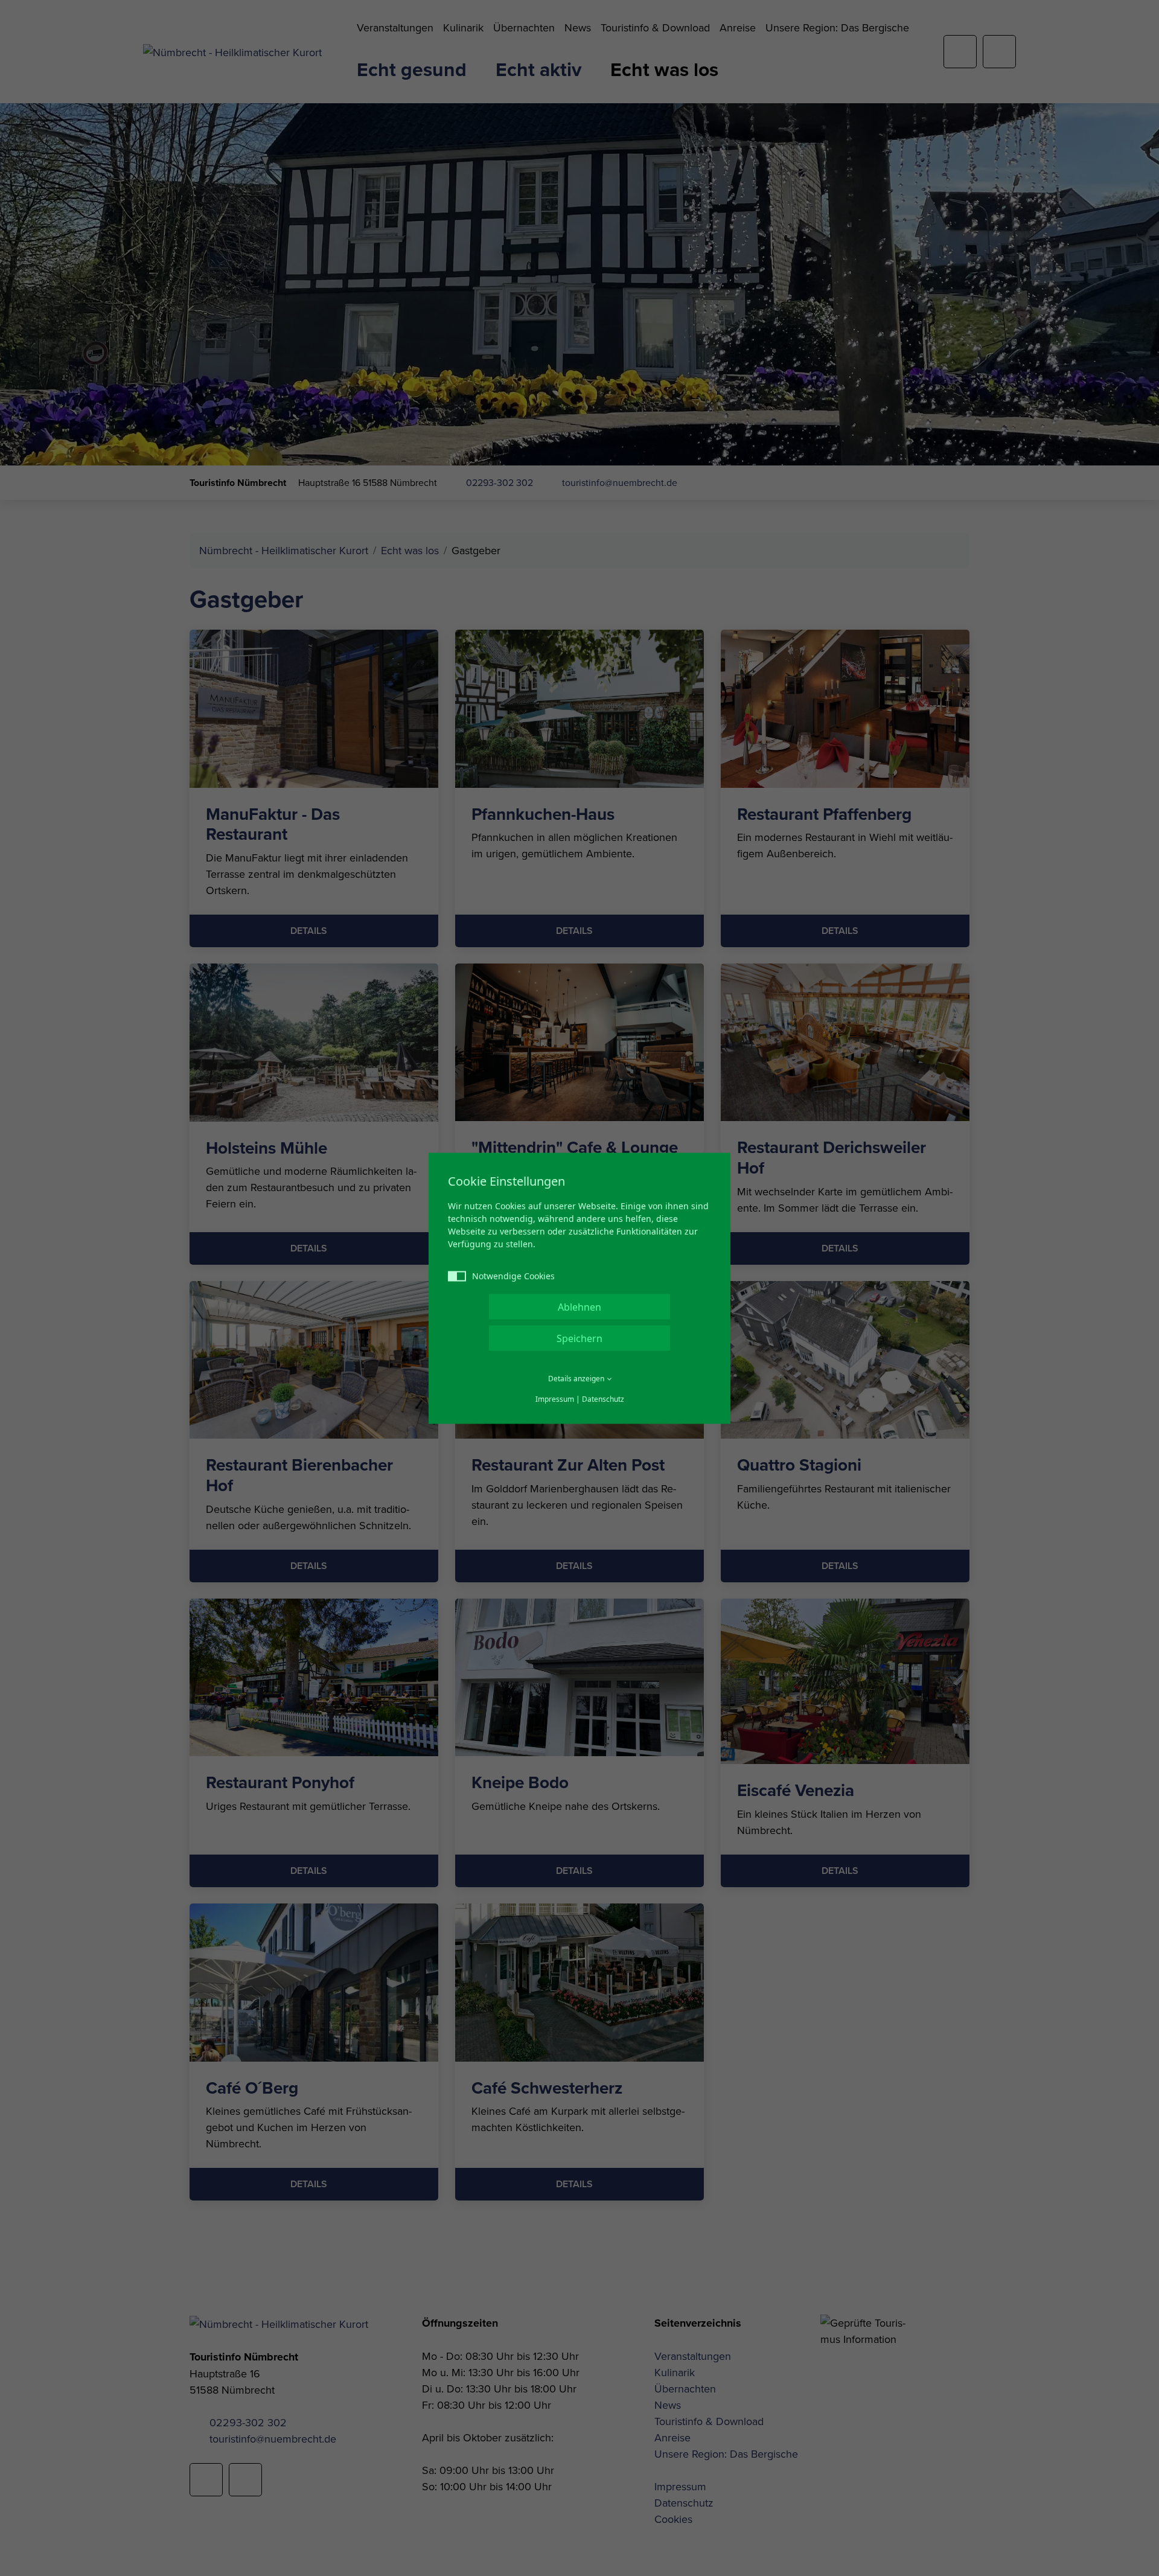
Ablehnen (579, 1306)
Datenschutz (603, 1398)
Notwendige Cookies (513, 1275)
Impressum (555, 1398)
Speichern (579, 1338)
